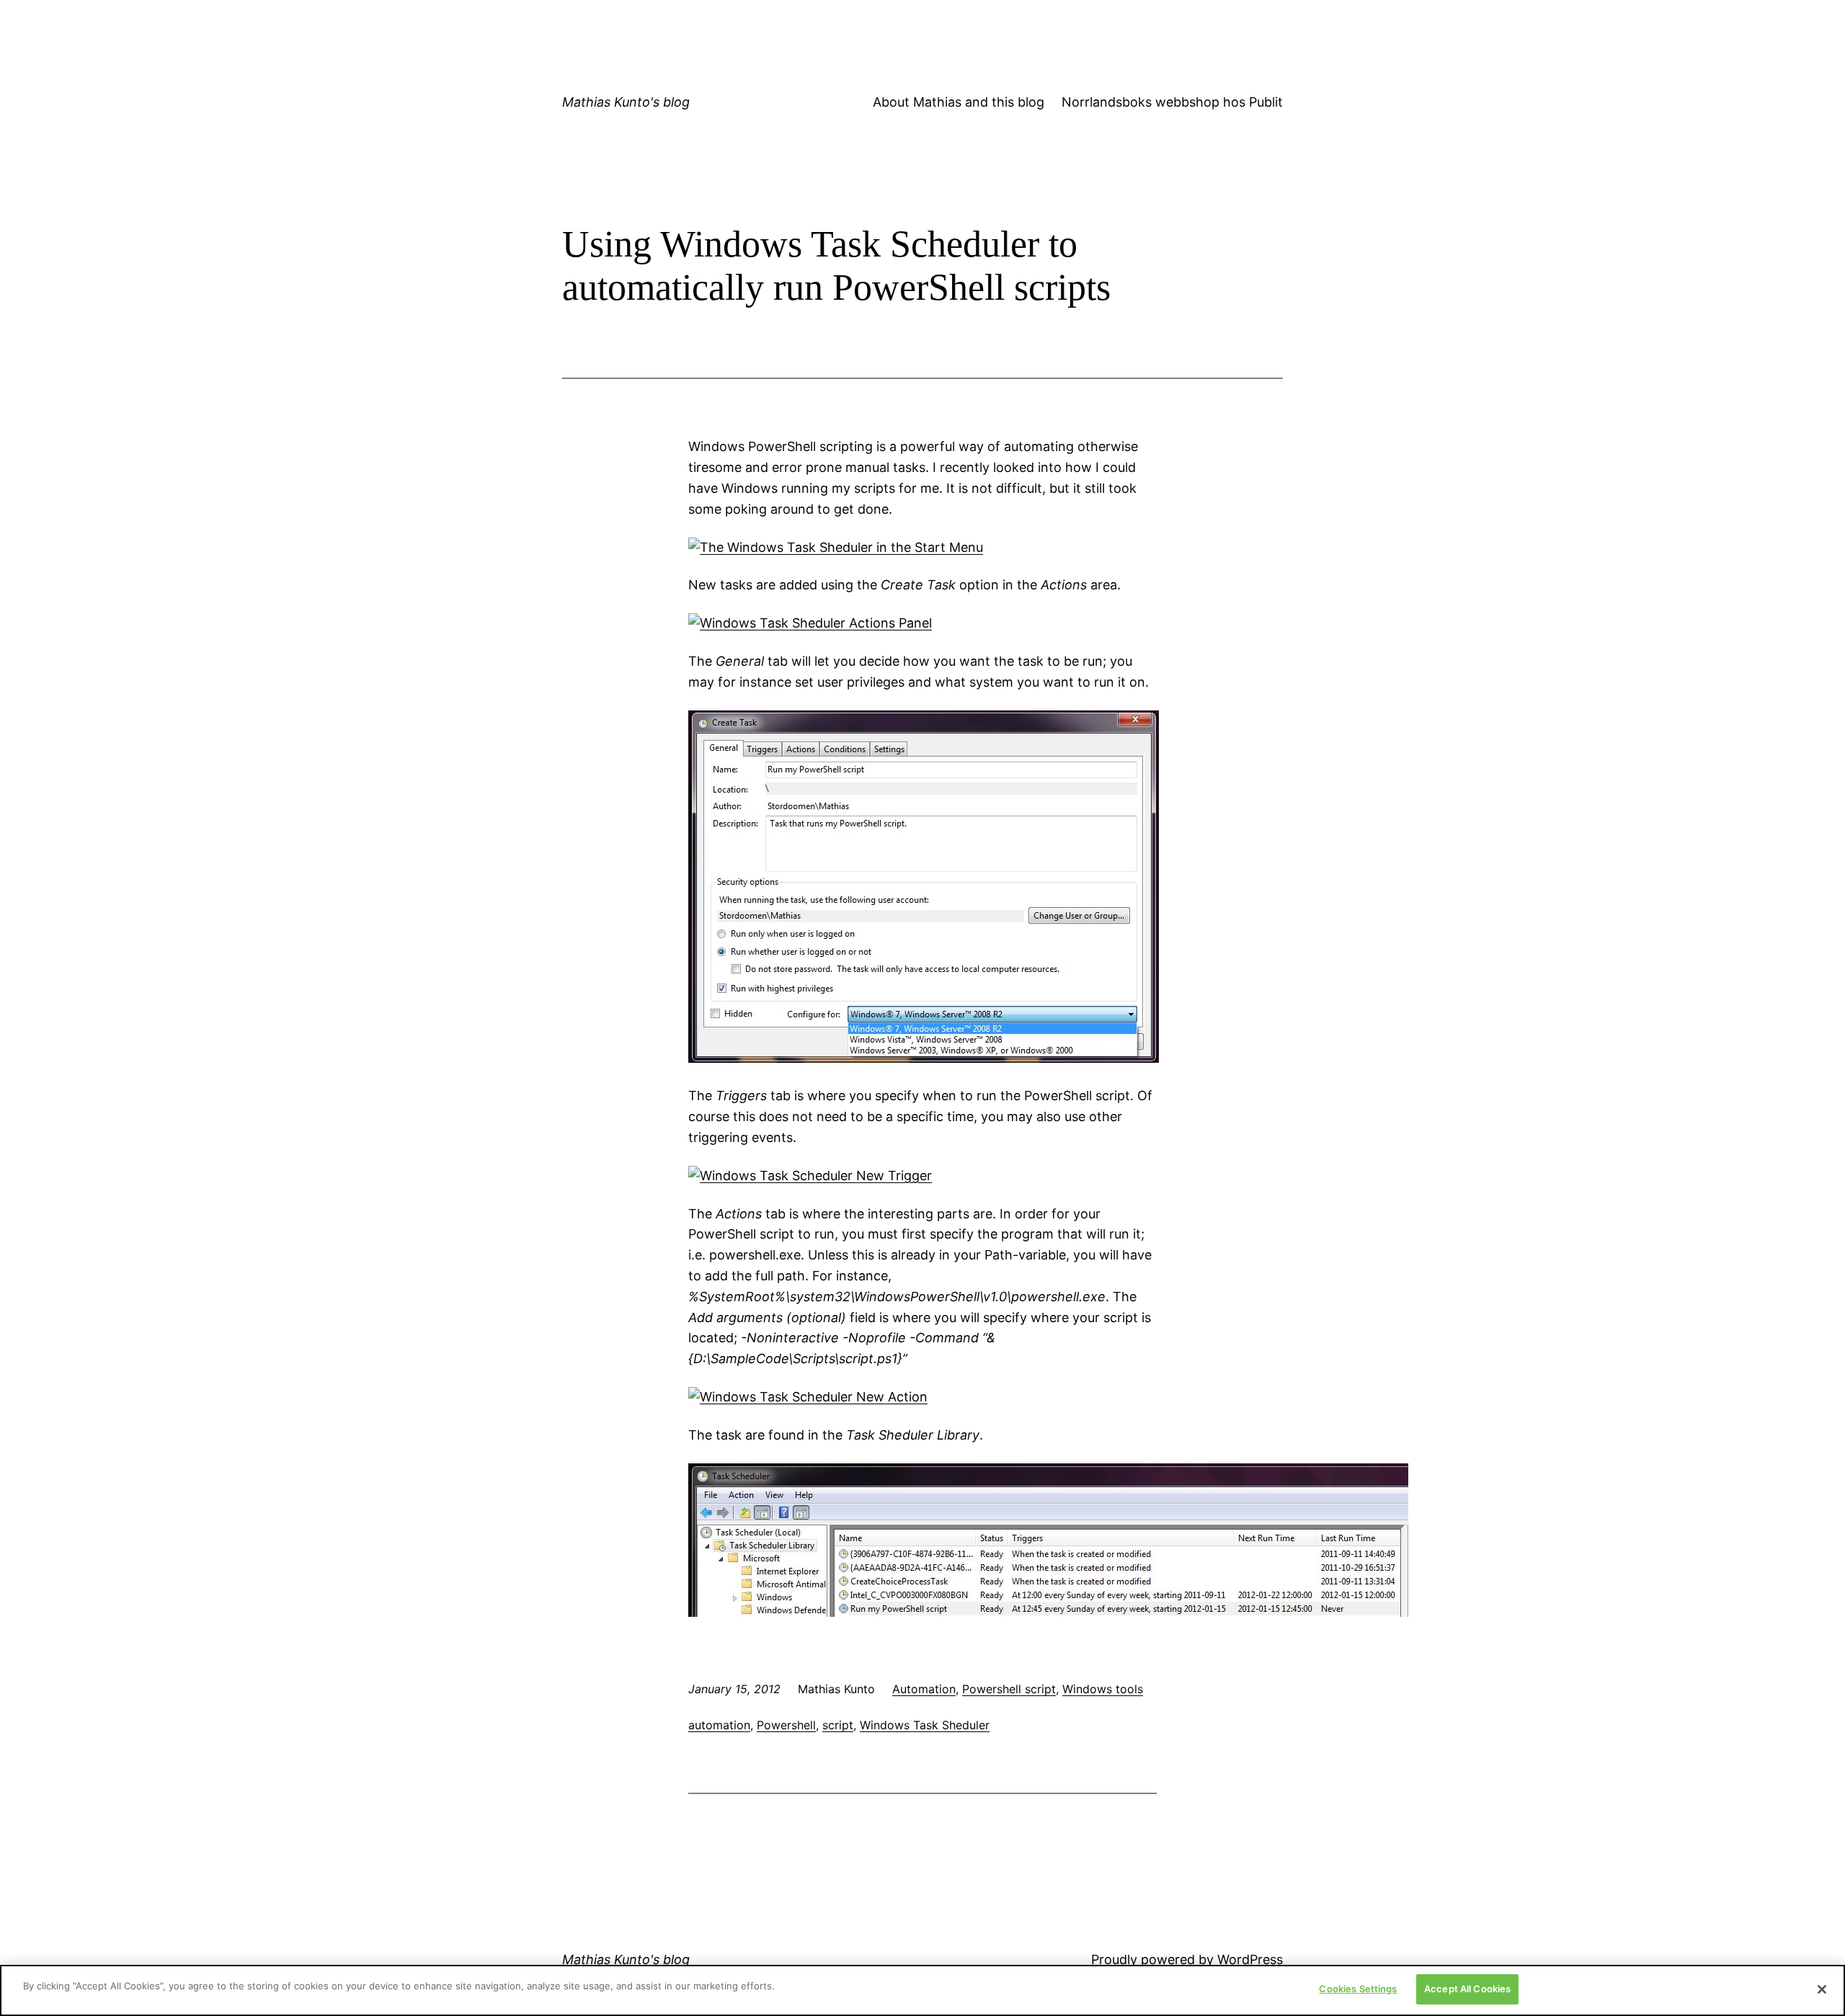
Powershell (786, 1725)
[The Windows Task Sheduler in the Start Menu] (836, 547)
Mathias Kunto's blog (626, 102)
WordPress (1250, 1959)
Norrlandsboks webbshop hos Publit (1172, 102)
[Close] (1822, 1989)
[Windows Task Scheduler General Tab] (924, 1058)
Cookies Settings (1358, 1989)
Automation (924, 1689)
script (838, 1725)
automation (719, 1725)
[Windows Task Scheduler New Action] (808, 1397)
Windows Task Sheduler (925, 1725)
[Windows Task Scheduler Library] (1048, 1612)
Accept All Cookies (1467, 1989)
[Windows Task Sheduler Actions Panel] (810, 623)
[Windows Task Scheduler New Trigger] (810, 1176)
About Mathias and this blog (959, 102)
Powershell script (1009, 1689)
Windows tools (1103, 1689)
